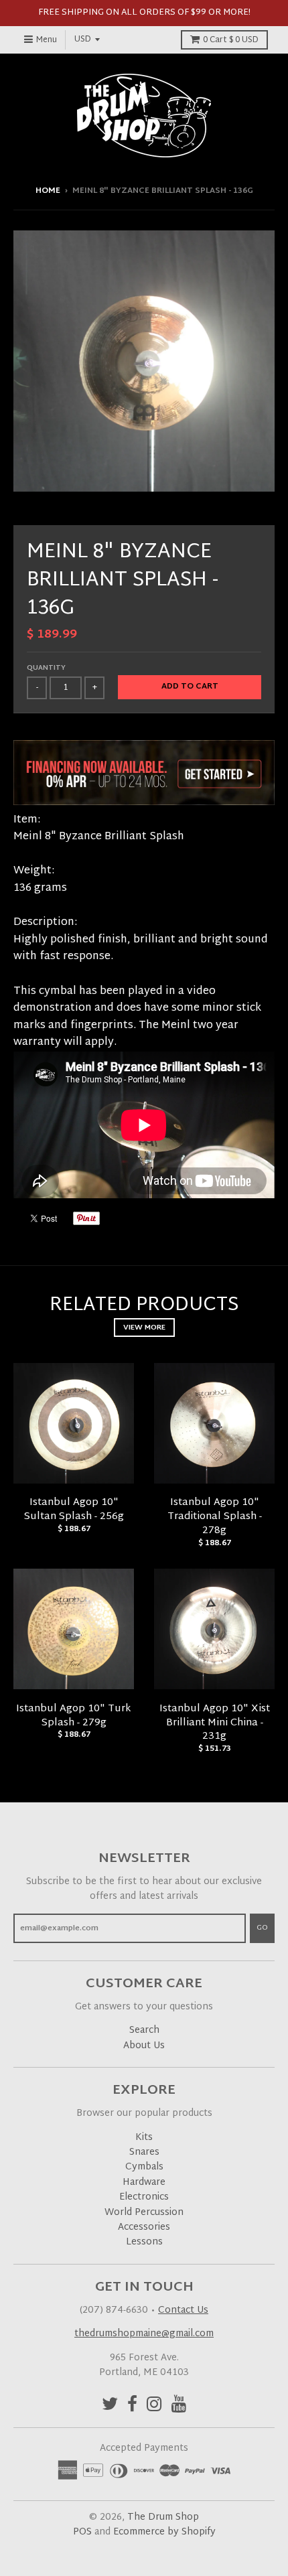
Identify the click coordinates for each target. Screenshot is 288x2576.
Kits (144, 2138)
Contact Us (183, 2310)
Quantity (46, 668)
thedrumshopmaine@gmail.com (144, 2334)
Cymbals (144, 2167)
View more (144, 1328)
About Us (144, 2046)
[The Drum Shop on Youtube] (179, 2406)
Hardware (144, 2183)
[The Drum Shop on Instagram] (154, 2406)
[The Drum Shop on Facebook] (132, 2406)
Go (262, 1928)
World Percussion (144, 2213)
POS (82, 2532)
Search (144, 2030)
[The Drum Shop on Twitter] (110, 2406)
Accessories (144, 2227)
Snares (144, 2152)
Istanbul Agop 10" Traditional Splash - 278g (215, 1517)
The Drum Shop (163, 2517)
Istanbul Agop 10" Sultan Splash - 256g (74, 1510)
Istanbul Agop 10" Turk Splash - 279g (74, 1716)
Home (48, 191)
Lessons (144, 2242)
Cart (231, 40)
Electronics (144, 2197)
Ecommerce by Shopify (164, 2532)
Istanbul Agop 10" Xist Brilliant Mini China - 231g (215, 1723)
